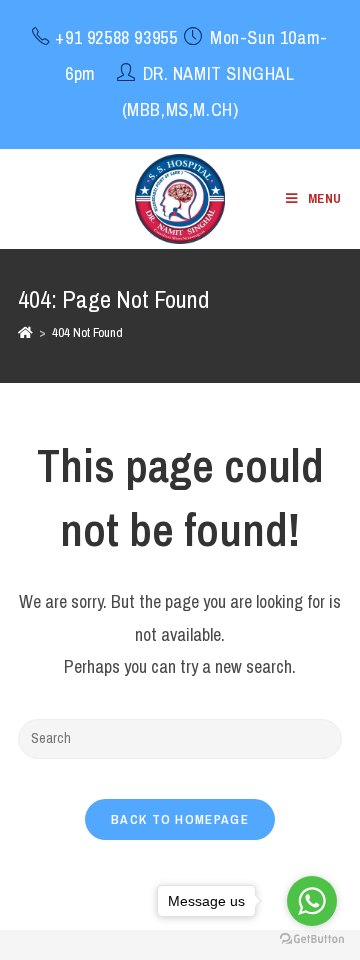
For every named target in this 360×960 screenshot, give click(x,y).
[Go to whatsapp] (312, 901)
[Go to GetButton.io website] (312, 939)
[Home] (25, 332)
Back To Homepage (180, 819)
